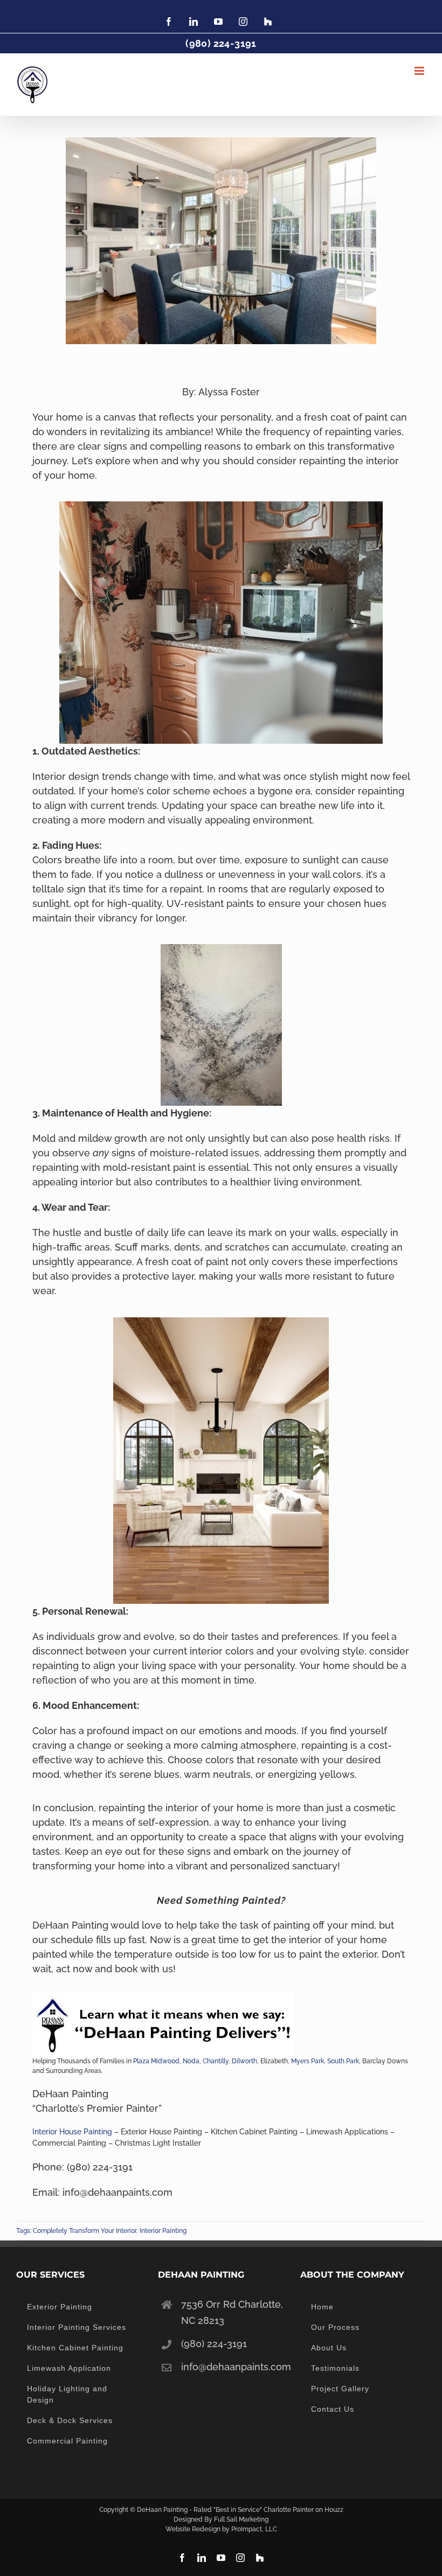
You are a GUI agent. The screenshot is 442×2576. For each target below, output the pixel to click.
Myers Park (308, 2061)
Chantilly (216, 2061)
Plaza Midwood (156, 2061)
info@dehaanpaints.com (232, 2367)
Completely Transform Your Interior (85, 2231)
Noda (191, 2061)
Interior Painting (163, 2231)
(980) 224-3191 (214, 2344)
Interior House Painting (72, 2132)
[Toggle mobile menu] (420, 71)
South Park (343, 2061)
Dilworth (244, 2061)
